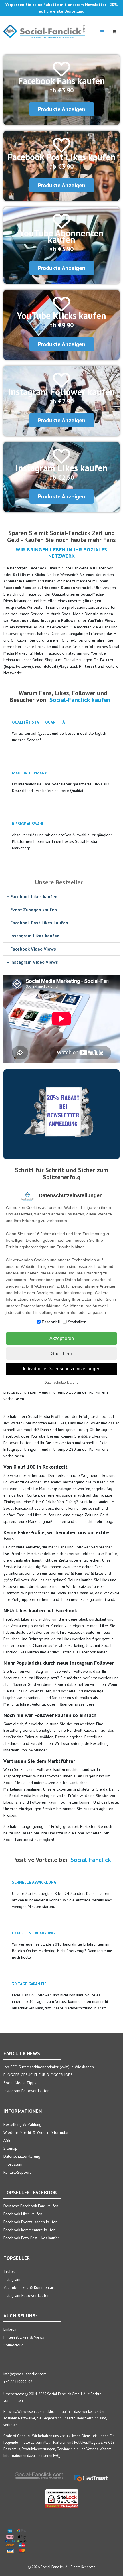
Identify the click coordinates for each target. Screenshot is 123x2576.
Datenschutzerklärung (61, 1383)
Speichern (62, 1354)
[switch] (39, 1322)
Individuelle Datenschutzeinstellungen (62, 1369)
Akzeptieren (62, 1338)
